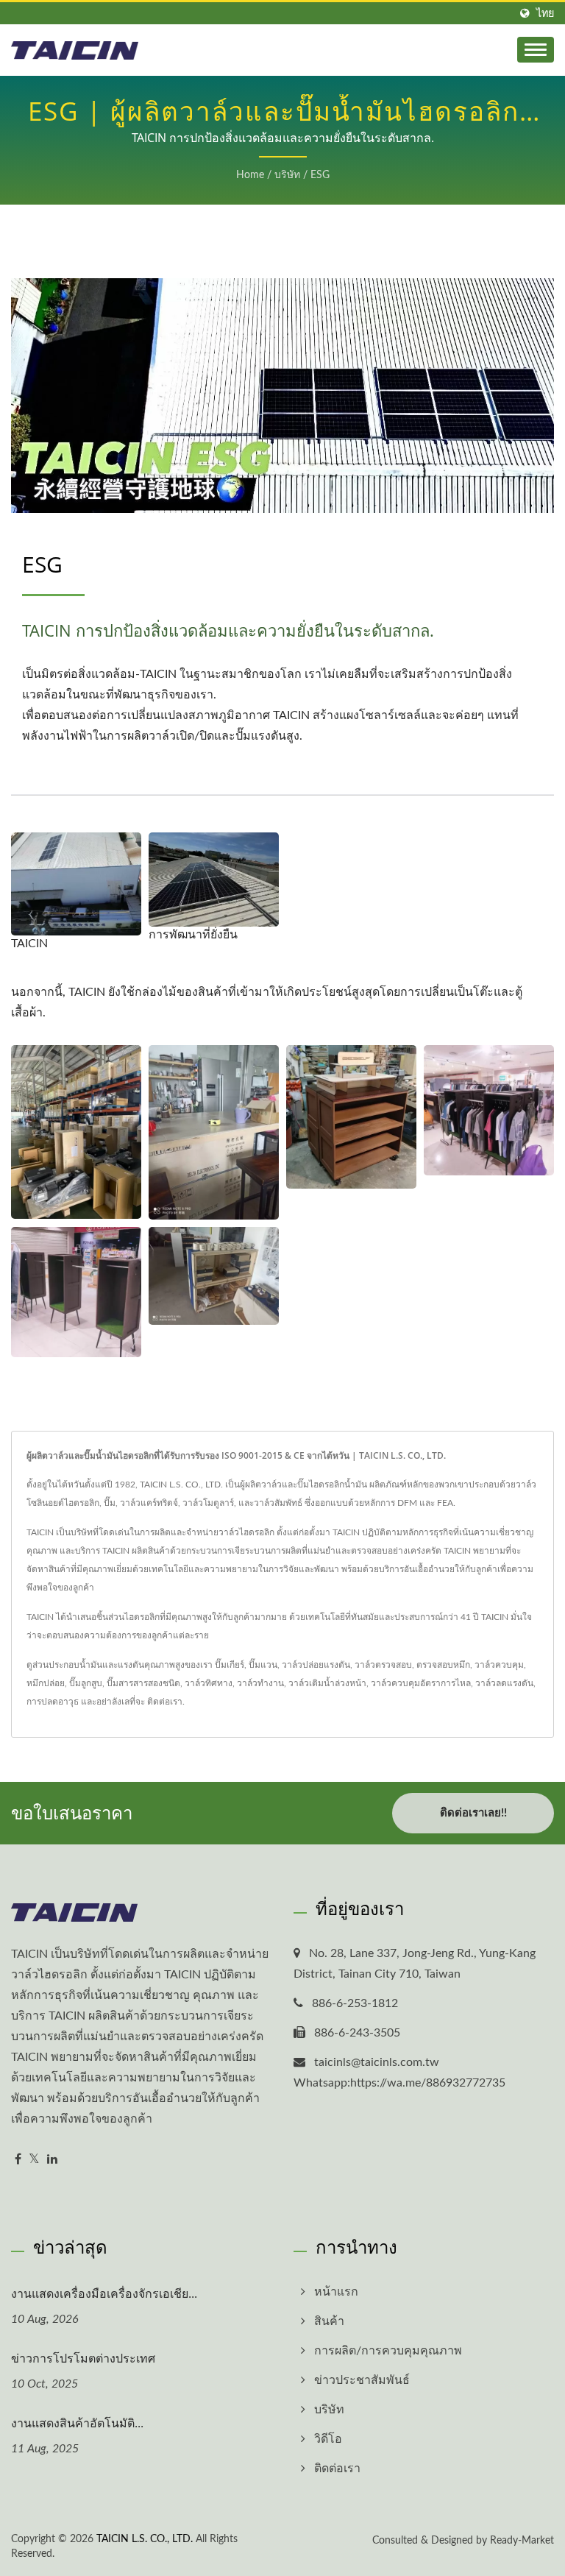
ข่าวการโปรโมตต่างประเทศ (83, 2358)
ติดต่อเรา (165, 1702)
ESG (320, 175)
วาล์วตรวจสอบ (383, 1665)
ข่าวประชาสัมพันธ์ (362, 2380)
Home (250, 175)
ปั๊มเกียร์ (230, 1665)
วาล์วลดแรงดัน (504, 1683)
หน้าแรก (336, 2292)
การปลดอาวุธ (53, 1702)
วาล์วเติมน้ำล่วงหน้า (327, 1683)
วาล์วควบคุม (499, 1665)
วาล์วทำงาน (260, 1683)
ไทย (545, 14)
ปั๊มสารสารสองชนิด (143, 1683)
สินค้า (329, 2321)
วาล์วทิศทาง (209, 1683)
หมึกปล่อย (46, 1683)
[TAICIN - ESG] (76, 884)
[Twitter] (34, 2160)
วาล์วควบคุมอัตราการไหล (421, 1683)
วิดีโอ (328, 2439)
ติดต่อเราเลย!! (473, 1813)
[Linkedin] (52, 2160)
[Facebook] (18, 2160)
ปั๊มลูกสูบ (86, 1683)
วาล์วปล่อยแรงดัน (316, 1665)
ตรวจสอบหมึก (443, 1665)
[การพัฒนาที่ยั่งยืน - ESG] (214, 880)
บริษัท (287, 175)
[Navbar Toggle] (536, 50)
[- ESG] (76, 1132)
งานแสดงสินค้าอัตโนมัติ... (77, 2423)
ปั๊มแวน (263, 1665)
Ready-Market (522, 2541)
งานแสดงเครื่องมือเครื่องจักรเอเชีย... (104, 2293)
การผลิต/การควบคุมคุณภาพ (388, 2351)
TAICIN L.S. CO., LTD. (145, 2539)
